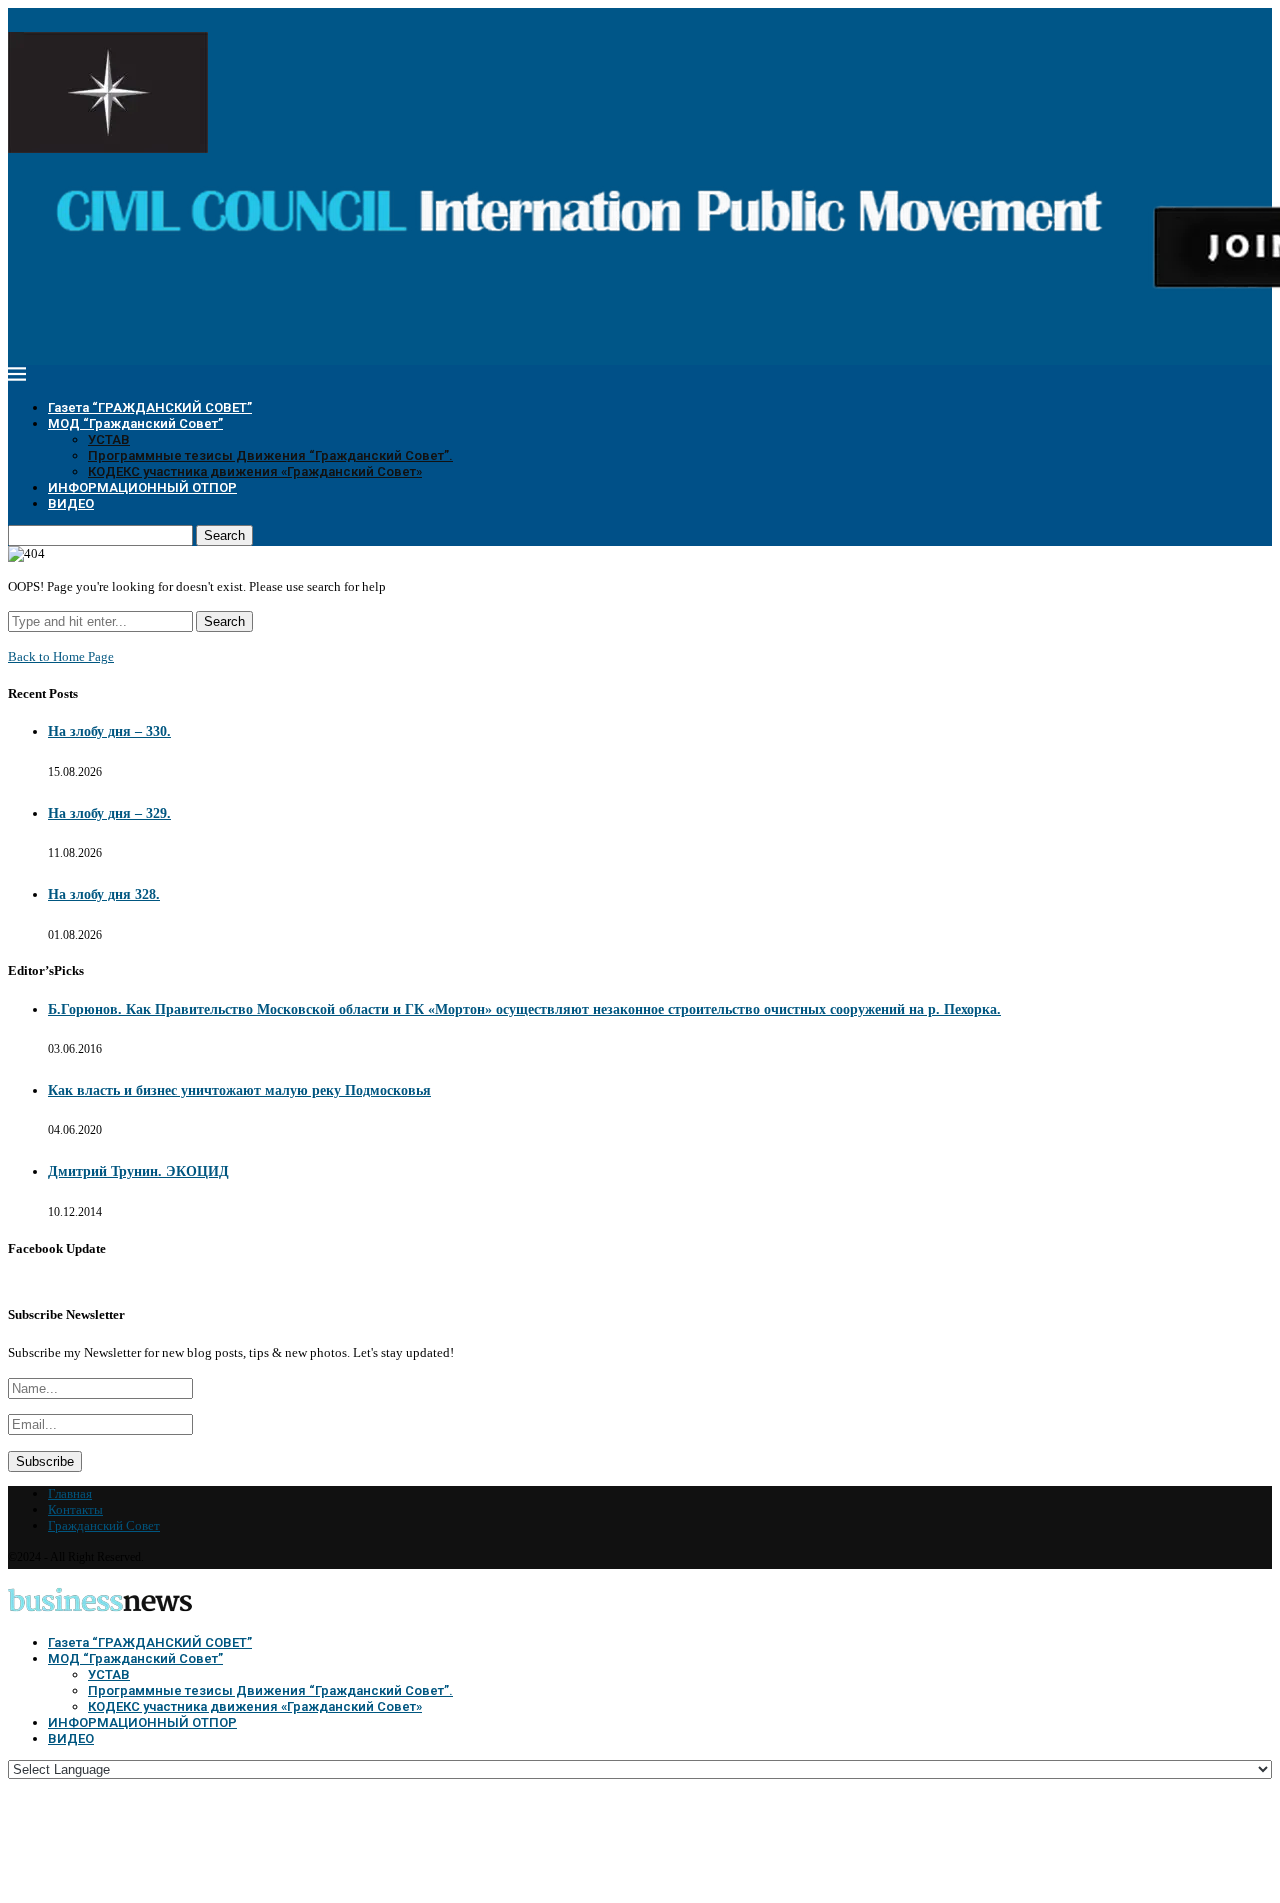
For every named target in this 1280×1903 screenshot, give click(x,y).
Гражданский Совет (104, 1525)
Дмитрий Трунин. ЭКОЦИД (138, 1171)
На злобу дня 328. (104, 894)
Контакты (75, 1509)
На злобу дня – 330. (109, 731)
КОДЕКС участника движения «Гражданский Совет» (255, 471)
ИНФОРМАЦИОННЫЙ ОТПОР (142, 487)
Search (224, 535)
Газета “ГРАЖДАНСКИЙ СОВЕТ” (150, 407)
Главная (70, 1493)
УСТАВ (109, 439)
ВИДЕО (71, 503)
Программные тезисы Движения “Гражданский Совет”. (270, 455)
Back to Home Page (61, 656)
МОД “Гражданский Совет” (135, 423)
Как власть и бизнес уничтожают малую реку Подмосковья (239, 1090)
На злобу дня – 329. (109, 813)
